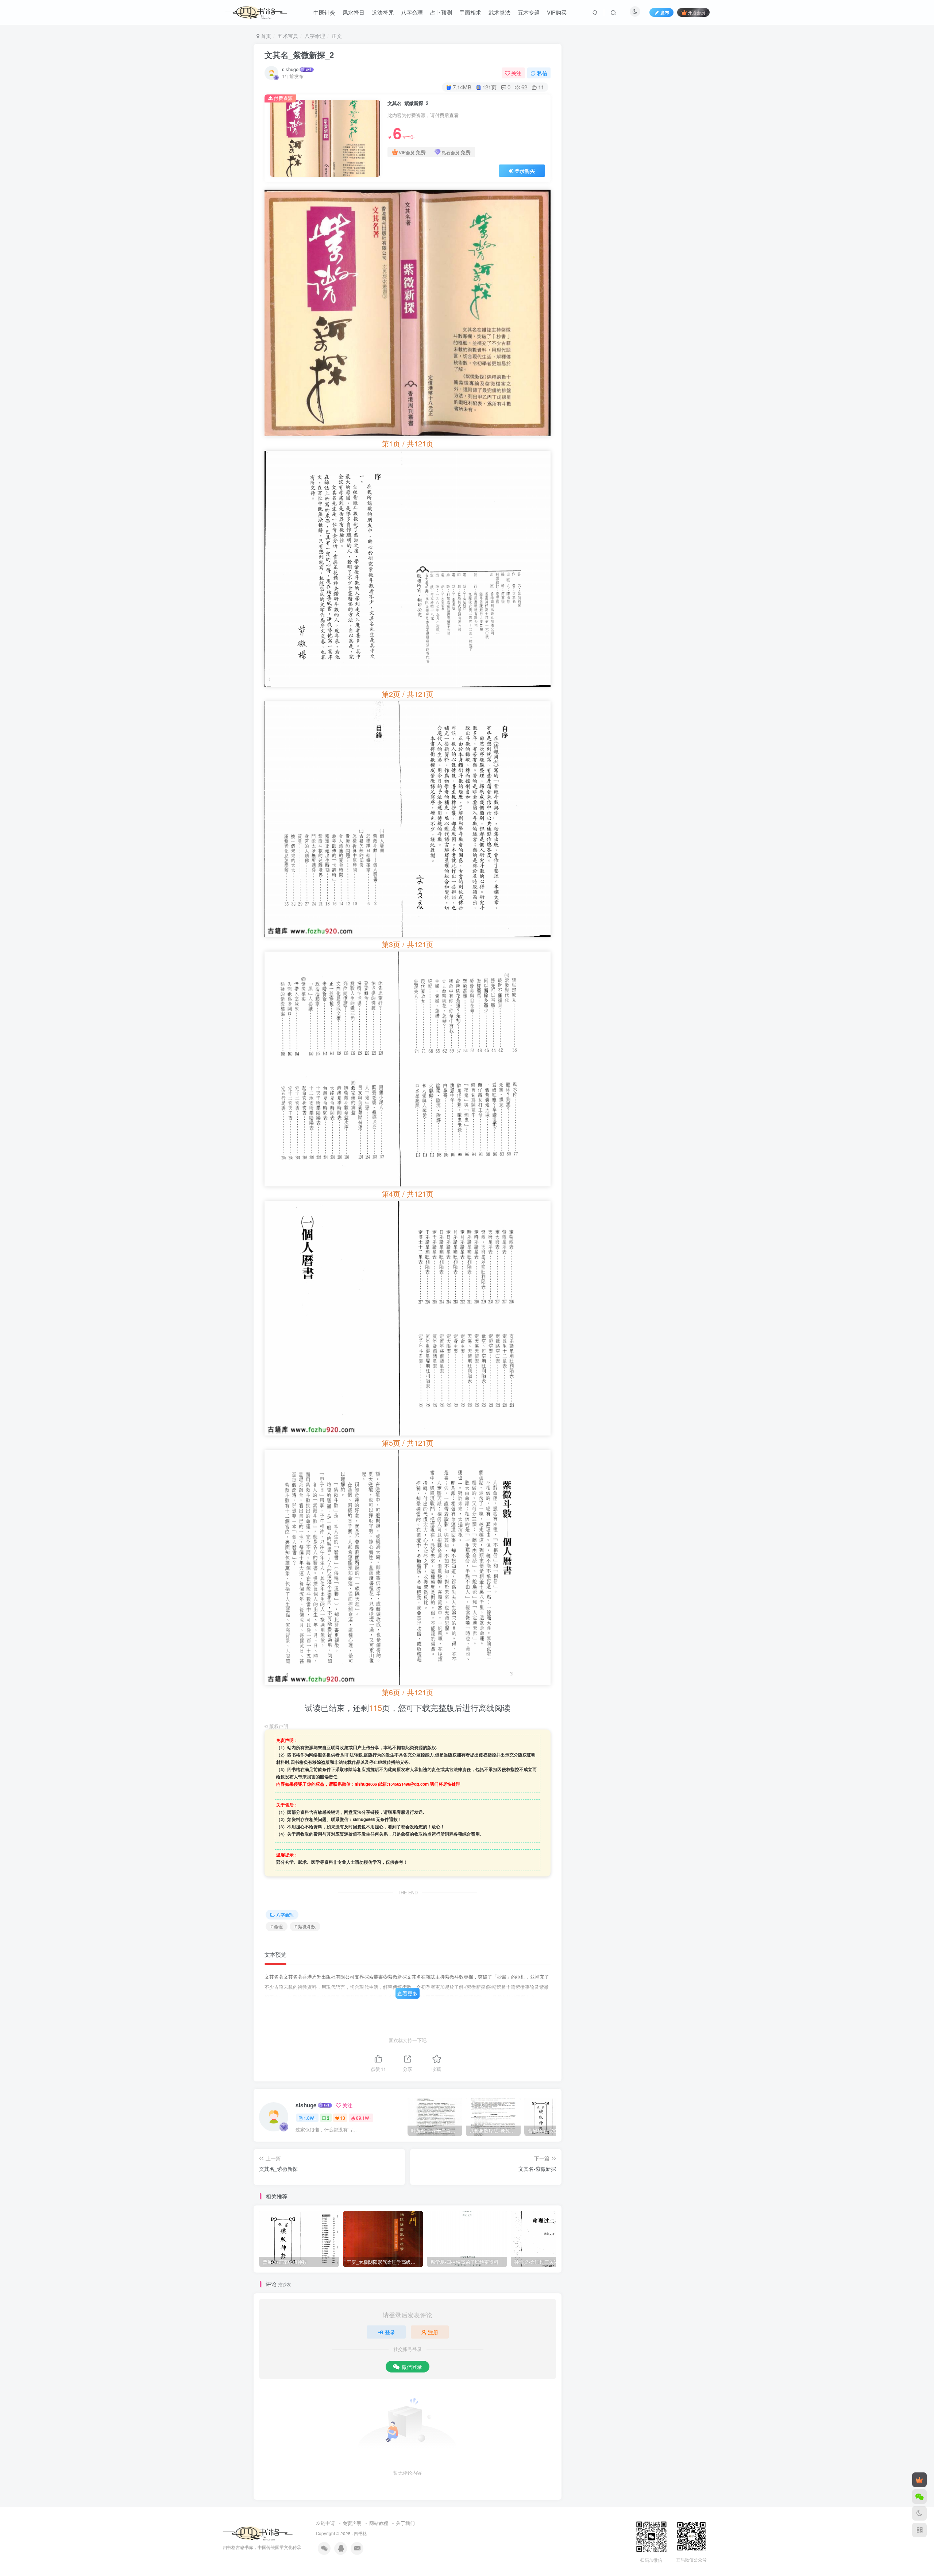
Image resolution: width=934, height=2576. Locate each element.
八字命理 (412, 12)
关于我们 (405, 2523)
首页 (265, 36)
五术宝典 (288, 36)
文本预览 (275, 1954)
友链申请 (325, 2523)
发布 (665, 12)
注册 (433, 2332)
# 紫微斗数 (305, 1926)
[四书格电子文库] (258, 2533)
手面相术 (470, 12)
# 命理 (277, 1926)
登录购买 (525, 171)
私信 (542, 73)
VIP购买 (557, 12)
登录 (390, 2332)
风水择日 (354, 12)
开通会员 (696, 12)
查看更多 (408, 1993)
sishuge (290, 69)
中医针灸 (324, 12)
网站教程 (379, 2523)
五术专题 (529, 12)
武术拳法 (499, 12)
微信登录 (412, 2367)
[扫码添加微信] (919, 2496)
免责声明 (352, 2523)
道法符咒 (383, 12)
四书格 (360, 2533)
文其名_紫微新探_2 (299, 55)
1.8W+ (310, 2118)
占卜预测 (441, 12)
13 (343, 2118)
